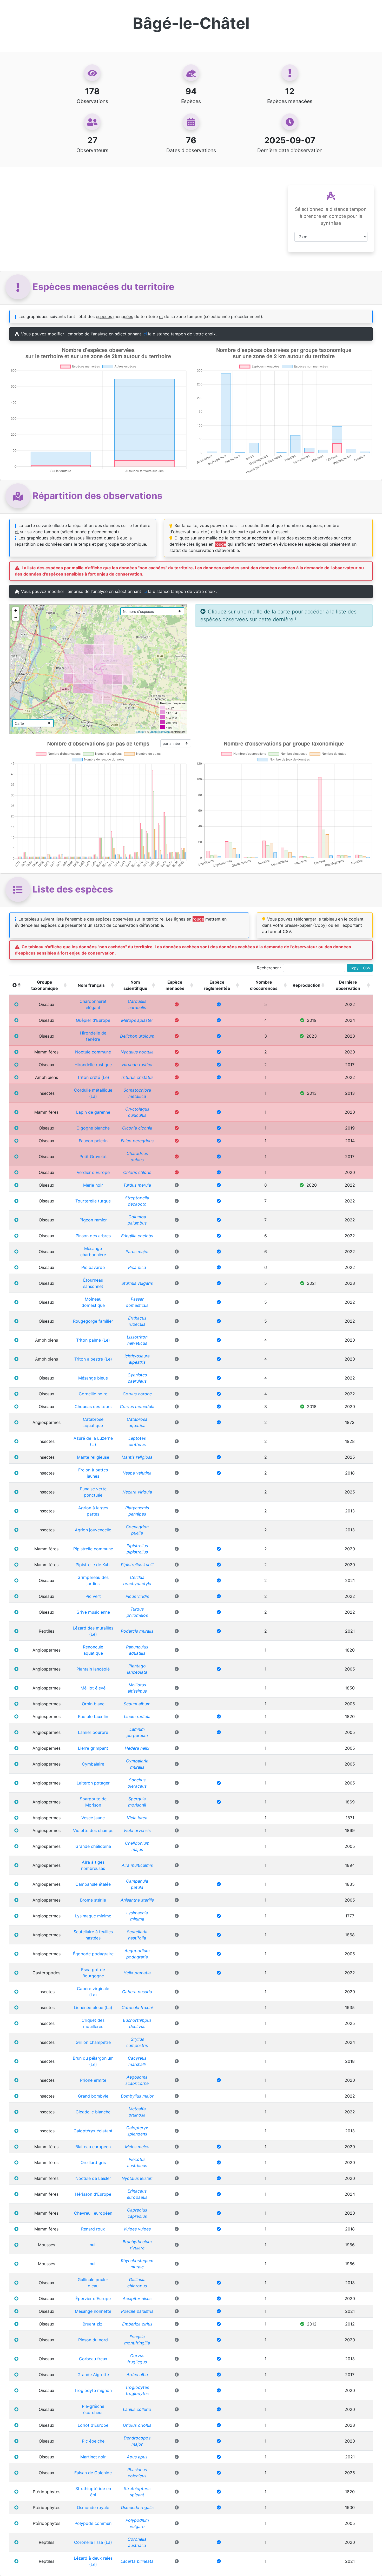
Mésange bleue (93, 1378)
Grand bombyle (93, 2096)
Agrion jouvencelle (93, 1530)
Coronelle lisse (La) (93, 2542)
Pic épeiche (93, 2441)
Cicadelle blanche (93, 2112)
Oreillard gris (93, 2162)
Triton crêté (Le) (93, 1077)
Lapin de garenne (93, 1112)
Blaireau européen (93, 2147)
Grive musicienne (93, 1612)
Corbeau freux (93, 2359)
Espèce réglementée (217, 985)
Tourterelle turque (93, 1201)
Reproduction (307, 985)
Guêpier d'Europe (93, 1020)
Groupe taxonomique (45, 985)
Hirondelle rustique (93, 1065)
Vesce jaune (93, 1818)
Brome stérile (93, 1900)
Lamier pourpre (93, 1732)
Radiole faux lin (93, 1716)
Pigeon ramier (93, 1220)
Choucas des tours (93, 1407)
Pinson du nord (93, 2340)
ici (145, 334)
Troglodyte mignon (93, 2390)
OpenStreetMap (160, 732)
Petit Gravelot (93, 1157)
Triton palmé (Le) (93, 1340)
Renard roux (93, 2229)
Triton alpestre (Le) (93, 1359)
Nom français (91, 985)
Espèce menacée (175, 985)
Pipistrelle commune (93, 1549)
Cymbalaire (93, 1764)
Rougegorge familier (93, 1321)
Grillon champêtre (93, 2042)
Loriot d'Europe (93, 2425)
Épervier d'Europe (93, 2298)
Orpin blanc (93, 1704)
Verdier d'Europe (93, 1172)
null (93, 2245)
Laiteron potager (93, 1783)
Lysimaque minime (93, 1916)
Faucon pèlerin (93, 1141)
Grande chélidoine (93, 1846)
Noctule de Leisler (93, 2178)
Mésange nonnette (93, 2311)
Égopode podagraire (93, 1954)
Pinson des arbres (93, 1236)
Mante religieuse (93, 1457)
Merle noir (93, 1185)
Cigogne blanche (93, 1128)
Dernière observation (348, 985)
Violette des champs (93, 1830)
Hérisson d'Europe (93, 2194)
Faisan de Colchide (93, 2473)
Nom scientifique (135, 985)
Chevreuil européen (93, 2213)
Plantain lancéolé (93, 1669)
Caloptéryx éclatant (93, 2131)
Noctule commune (93, 1052)
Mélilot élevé (93, 1688)
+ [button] (16, 610)
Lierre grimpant (93, 1748)
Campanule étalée (93, 1884)
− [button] (16, 617)
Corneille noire (93, 1394)
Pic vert (93, 1596)
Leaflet (140, 732)
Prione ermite (93, 2080)
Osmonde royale (93, 2507)
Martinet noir (93, 2457)
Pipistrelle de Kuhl (93, 1565)
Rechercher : (269, 968)
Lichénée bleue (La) (93, 2007)
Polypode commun (93, 2523)
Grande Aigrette (93, 2375)
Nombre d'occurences (264, 985)
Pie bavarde (93, 1267)
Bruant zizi (93, 2324)
